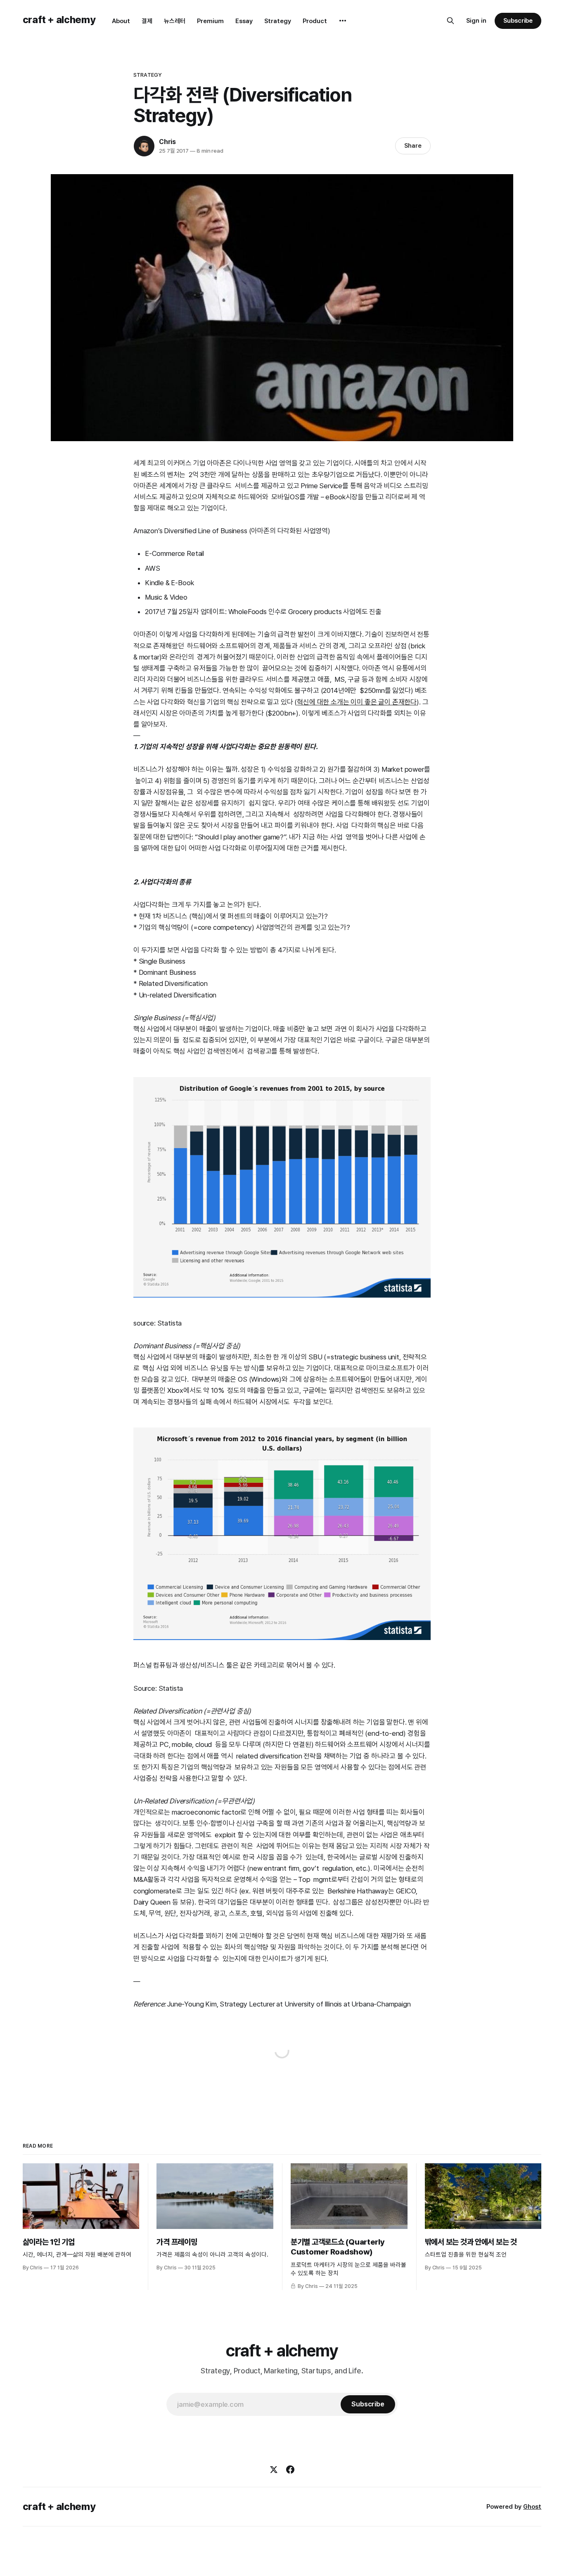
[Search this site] (450, 21)
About (121, 21)
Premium (210, 21)
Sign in (476, 21)
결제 (147, 21)
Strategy (278, 21)
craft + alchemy (59, 20)
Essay (244, 21)
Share (413, 146)
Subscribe (518, 21)
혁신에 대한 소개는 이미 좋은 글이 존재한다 (357, 702)
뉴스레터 (175, 21)
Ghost (532, 2507)
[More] (343, 21)
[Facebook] (290, 2470)
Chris (167, 142)
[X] (274, 2470)
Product (315, 21)
